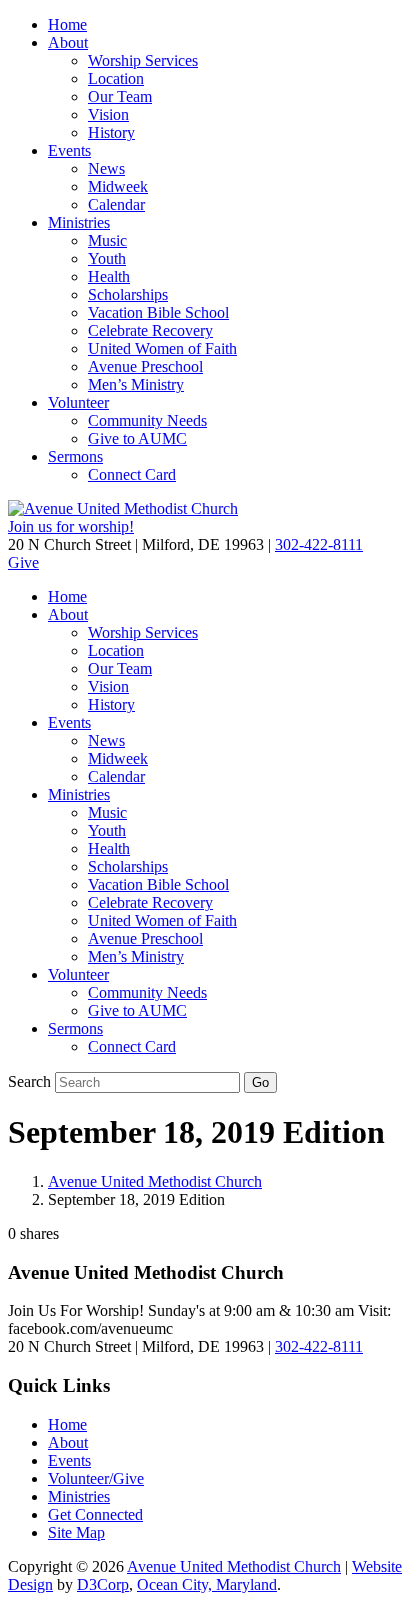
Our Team (120, 96)
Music (107, 240)
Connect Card (132, 474)
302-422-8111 (319, 544)
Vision (108, 114)
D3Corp (103, 1584)
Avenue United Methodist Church (155, 1181)
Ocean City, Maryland (207, 1584)
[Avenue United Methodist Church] (123, 508)
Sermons (75, 456)
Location (116, 78)
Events (69, 150)
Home (67, 24)
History (111, 132)
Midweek (118, 186)
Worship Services (143, 60)
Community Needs (147, 420)
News (106, 168)
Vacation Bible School (158, 312)
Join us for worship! (71, 526)
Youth (107, 258)
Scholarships (128, 294)
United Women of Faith (162, 348)
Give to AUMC (137, 438)
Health (109, 276)
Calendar (116, 204)
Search (29, 1081)
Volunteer (78, 402)
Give (23, 562)
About (68, 42)
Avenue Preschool (145, 366)
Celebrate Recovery (150, 330)
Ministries (79, 222)
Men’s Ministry (136, 384)
